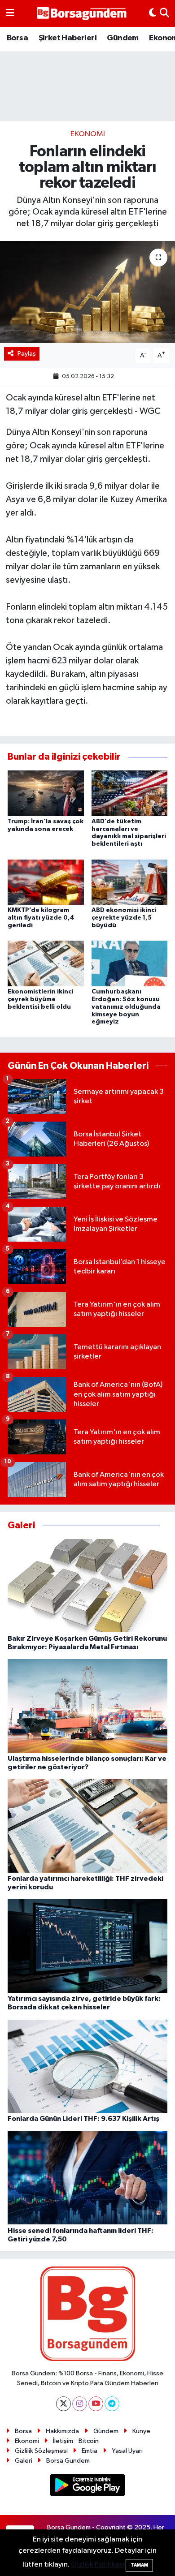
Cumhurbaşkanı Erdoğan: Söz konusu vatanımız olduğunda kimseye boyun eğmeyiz (126, 1007)
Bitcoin (89, 2441)
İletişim (63, 2441)
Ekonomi (88, 134)
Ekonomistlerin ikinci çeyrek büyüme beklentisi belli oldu (40, 999)
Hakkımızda (62, 2431)
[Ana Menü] (10, 13)
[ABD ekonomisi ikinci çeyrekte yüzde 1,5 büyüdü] (130, 882)
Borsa (17, 38)
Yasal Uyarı (127, 2451)
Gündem (122, 38)
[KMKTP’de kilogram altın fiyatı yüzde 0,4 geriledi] (46, 882)
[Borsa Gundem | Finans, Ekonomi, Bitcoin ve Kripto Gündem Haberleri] (82, 14)
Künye (141, 2431)
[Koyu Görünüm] (153, 13)
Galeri (24, 2461)
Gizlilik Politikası (98, 2565)
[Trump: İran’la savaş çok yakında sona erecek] (46, 793)
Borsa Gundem (68, 2461)
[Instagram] (80, 2404)
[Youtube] (96, 2404)
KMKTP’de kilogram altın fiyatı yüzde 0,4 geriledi (41, 918)
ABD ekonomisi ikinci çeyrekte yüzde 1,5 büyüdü (124, 918)
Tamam (139, 2565)
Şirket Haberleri (68, 38)
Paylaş (27, 354)
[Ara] (164, 13)
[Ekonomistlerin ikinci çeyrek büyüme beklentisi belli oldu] (46, 963)
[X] (63, 2404)
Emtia (90, 2451)
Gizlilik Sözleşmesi (41, 2451)
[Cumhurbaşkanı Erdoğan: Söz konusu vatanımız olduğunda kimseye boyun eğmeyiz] (130, 963)
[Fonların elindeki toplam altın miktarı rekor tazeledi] (87, 292)
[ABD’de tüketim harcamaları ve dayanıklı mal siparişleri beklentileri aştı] (130, 793)
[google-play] (88, 2487)
